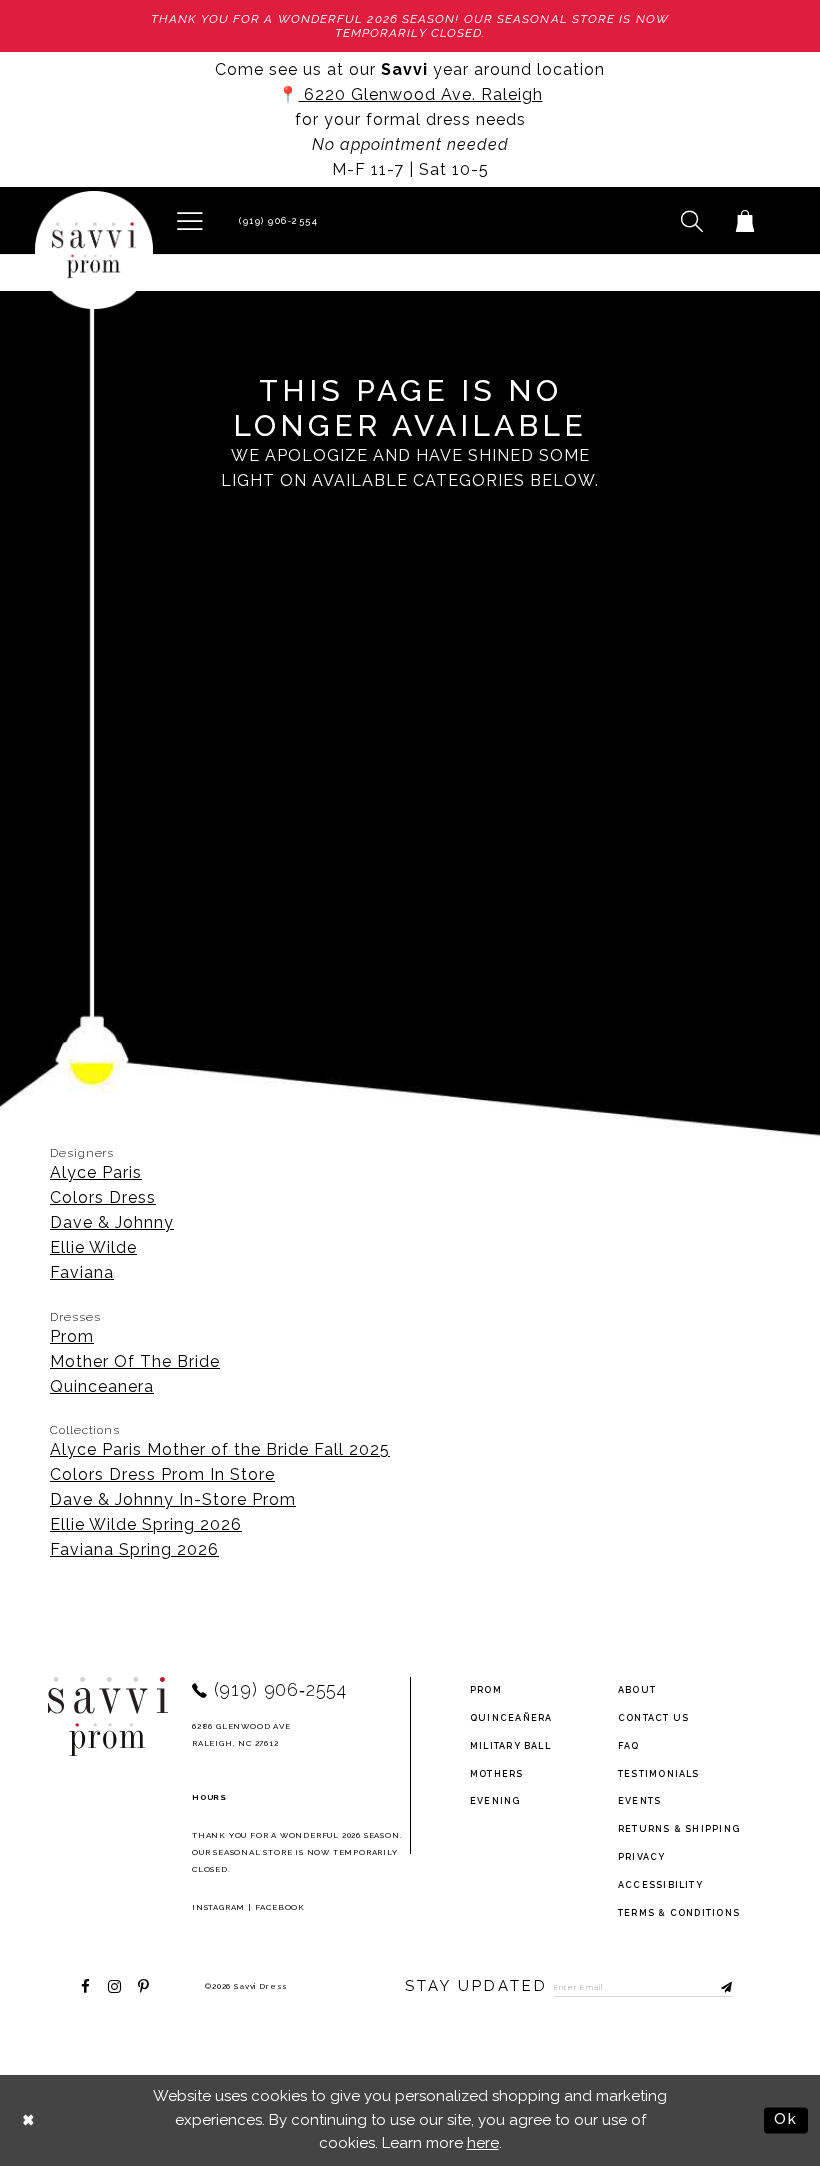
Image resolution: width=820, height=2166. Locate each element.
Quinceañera (511, 1718)
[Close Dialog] (29, 2120)
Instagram (218, 1907)
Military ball (510, 1746)
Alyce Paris (96, 1172)
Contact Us (653, 1718)
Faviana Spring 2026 (134, 1549)
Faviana (82, 1272)
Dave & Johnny (112, 1222)
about (637, 1690)
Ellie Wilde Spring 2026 (146, 1524)
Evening (495, 1801)
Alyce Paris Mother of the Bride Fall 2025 (220, 1449)
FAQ (629, 1746)
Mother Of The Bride (135, 1361)
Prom (72, 1336)
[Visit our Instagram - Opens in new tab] (114, 1986)
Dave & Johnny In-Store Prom (173, 1499)
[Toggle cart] (744, 220)
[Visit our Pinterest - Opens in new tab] (143, 1986)
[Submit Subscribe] (717, 1986)
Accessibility (660, 1885)
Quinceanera (102, 1386)
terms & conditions (679, 1913)
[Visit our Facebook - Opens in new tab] (85, 1986)
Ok (786, 2120)
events (639, 1801)
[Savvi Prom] (94, 250)
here (483, 2143)
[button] (189, 220)
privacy (642, 1857)
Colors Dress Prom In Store (162, 1474)
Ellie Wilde (93, 1247)
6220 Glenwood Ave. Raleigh (421, 94)
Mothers (497, 1774)
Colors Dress (103, 1197)
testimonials (659, 1774)
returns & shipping (679, 1829)
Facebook (280, 1907)
